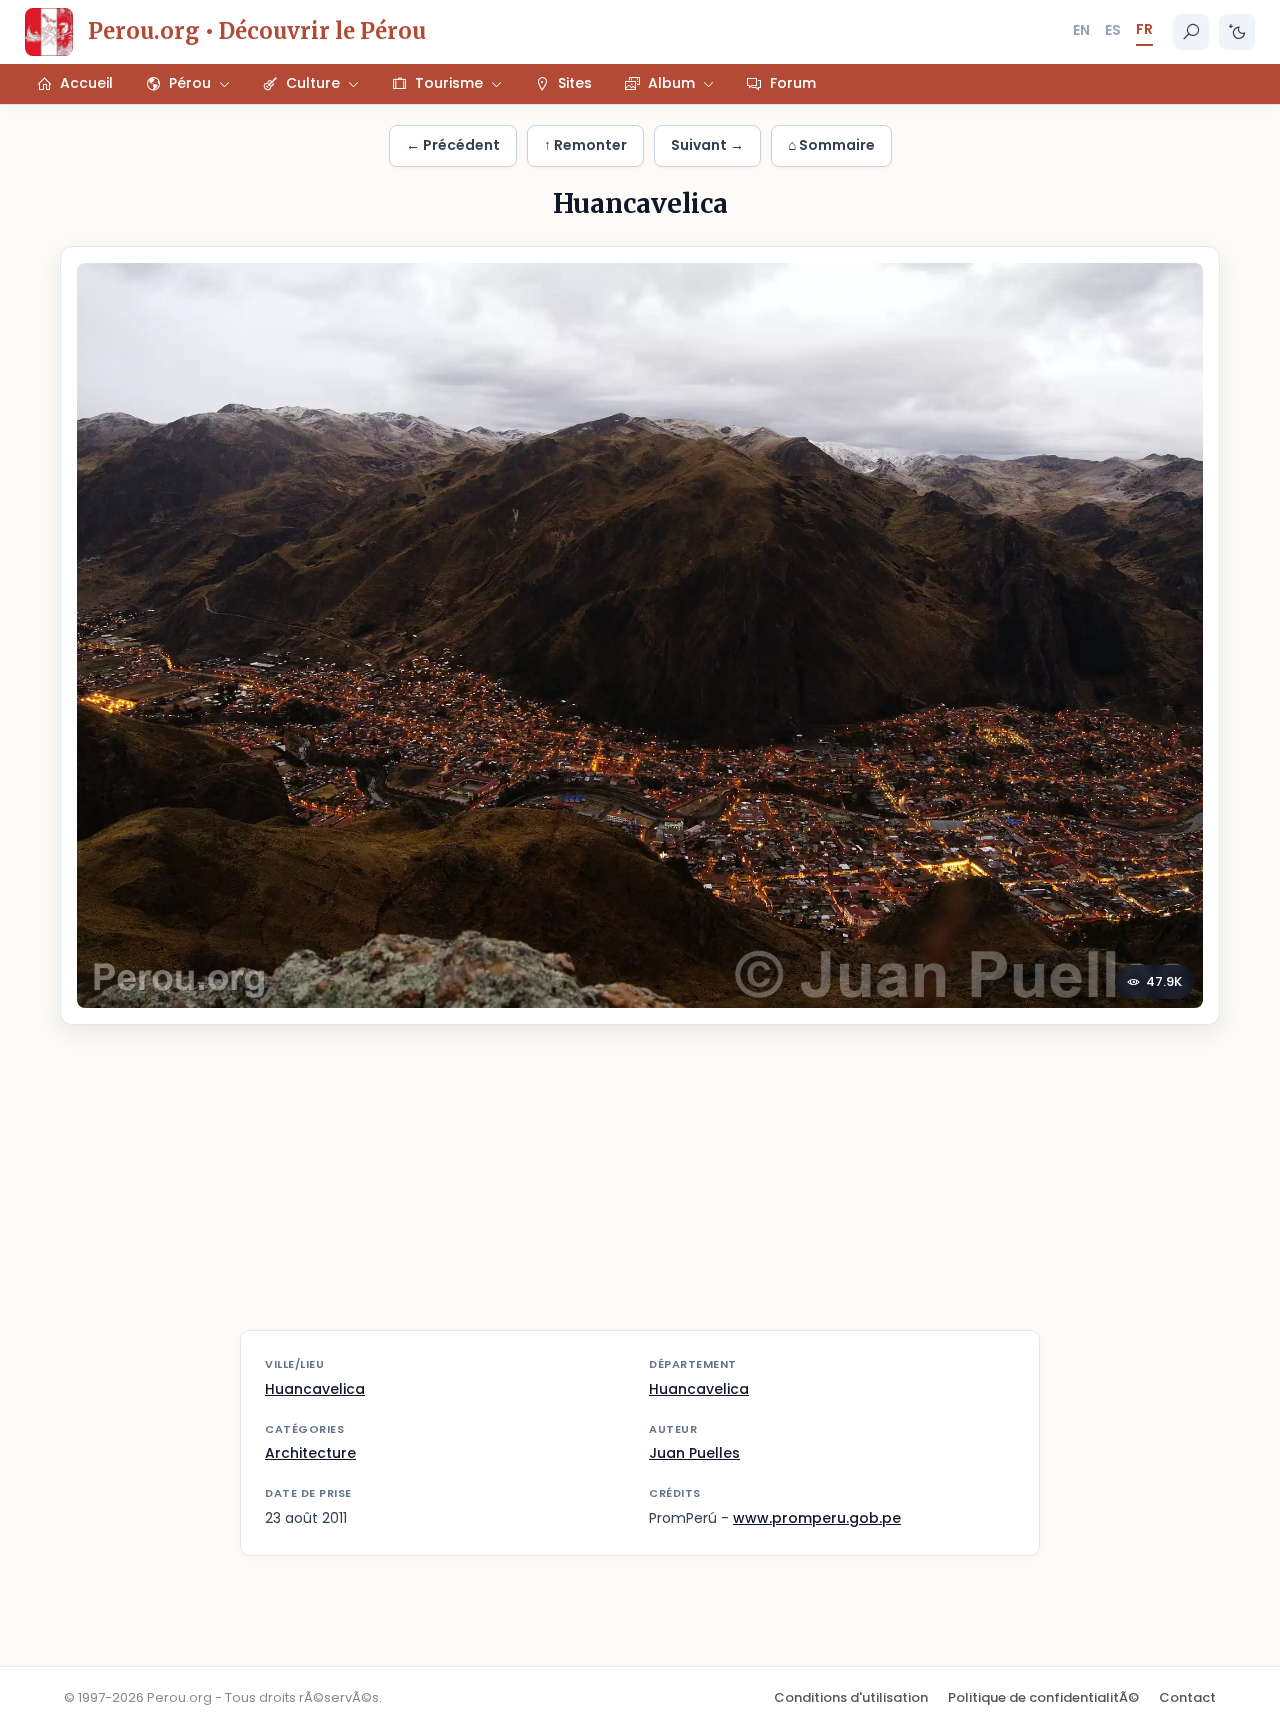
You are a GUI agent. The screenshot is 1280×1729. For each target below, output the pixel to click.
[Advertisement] (640, 1190)
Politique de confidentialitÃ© (1043, 1697)
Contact (1187, 1697)
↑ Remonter (585, 145)
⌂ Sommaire (831, 145)
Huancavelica (315, 1389)
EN (1081, 30)
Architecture (310, 1453)
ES (1113, 30)
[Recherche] (1191, 32)
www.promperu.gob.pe (817, 1518)
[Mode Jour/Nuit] (1237, 32)
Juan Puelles (694, 1453)
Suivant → (707, 145)
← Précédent (453, 145)
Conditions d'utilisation (851, 1697)
